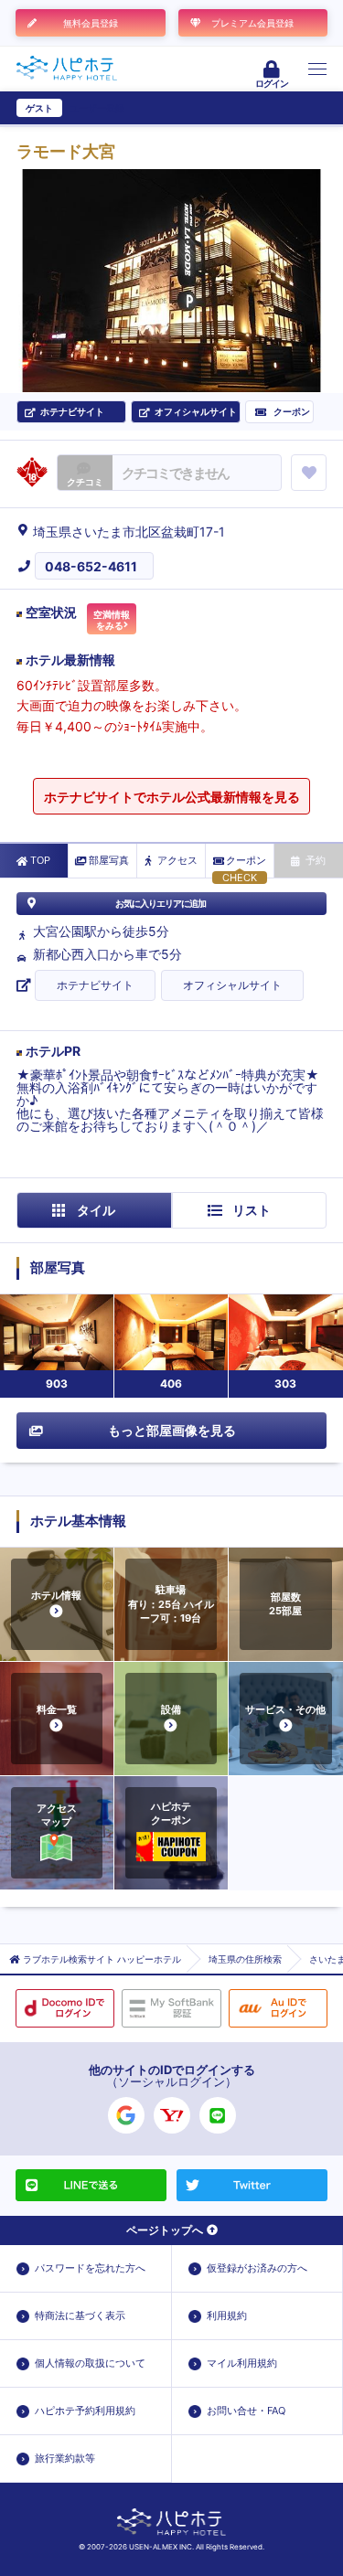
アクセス (177, 860)
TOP (40, 860)
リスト (252, 1210)
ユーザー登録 (97, 108)
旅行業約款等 (65, 2458)
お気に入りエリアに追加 (161, 903)
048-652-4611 (91, 566)
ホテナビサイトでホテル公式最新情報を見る (172, 797)
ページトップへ (165, 2230)
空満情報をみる (112, 620)
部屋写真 (109, 860)
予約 (316, 860)
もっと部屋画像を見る (172, 1430)
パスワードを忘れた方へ (90, 2268)
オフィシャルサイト (232, 985)
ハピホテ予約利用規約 (85, 2411)
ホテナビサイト (95, 985)
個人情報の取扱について (90, 2363)
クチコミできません (175, 473)
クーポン (246, 860)
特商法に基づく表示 (80, 2315)
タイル (96, 1210)
